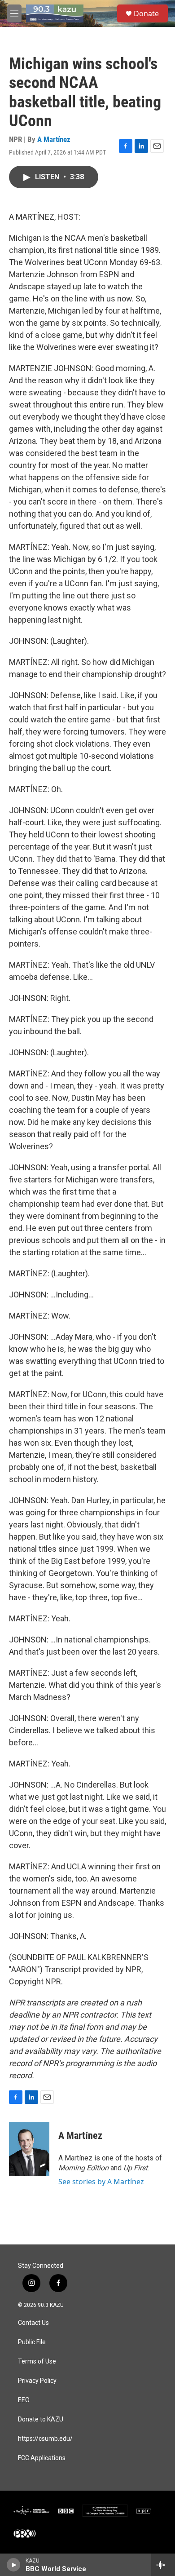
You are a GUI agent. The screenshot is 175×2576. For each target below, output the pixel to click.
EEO (24, 2400)
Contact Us (33, 2323)
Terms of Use (37, 2361)
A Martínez (54, 139)
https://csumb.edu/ (45, 2439)
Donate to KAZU (41, 2419)
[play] (14, 2565)
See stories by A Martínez (101, 2182)
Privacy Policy (37, 2381)
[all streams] (163, 2565)
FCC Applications (42, 2458)
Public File (32, 2342)
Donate (146, 13)
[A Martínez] (29, 2149)
